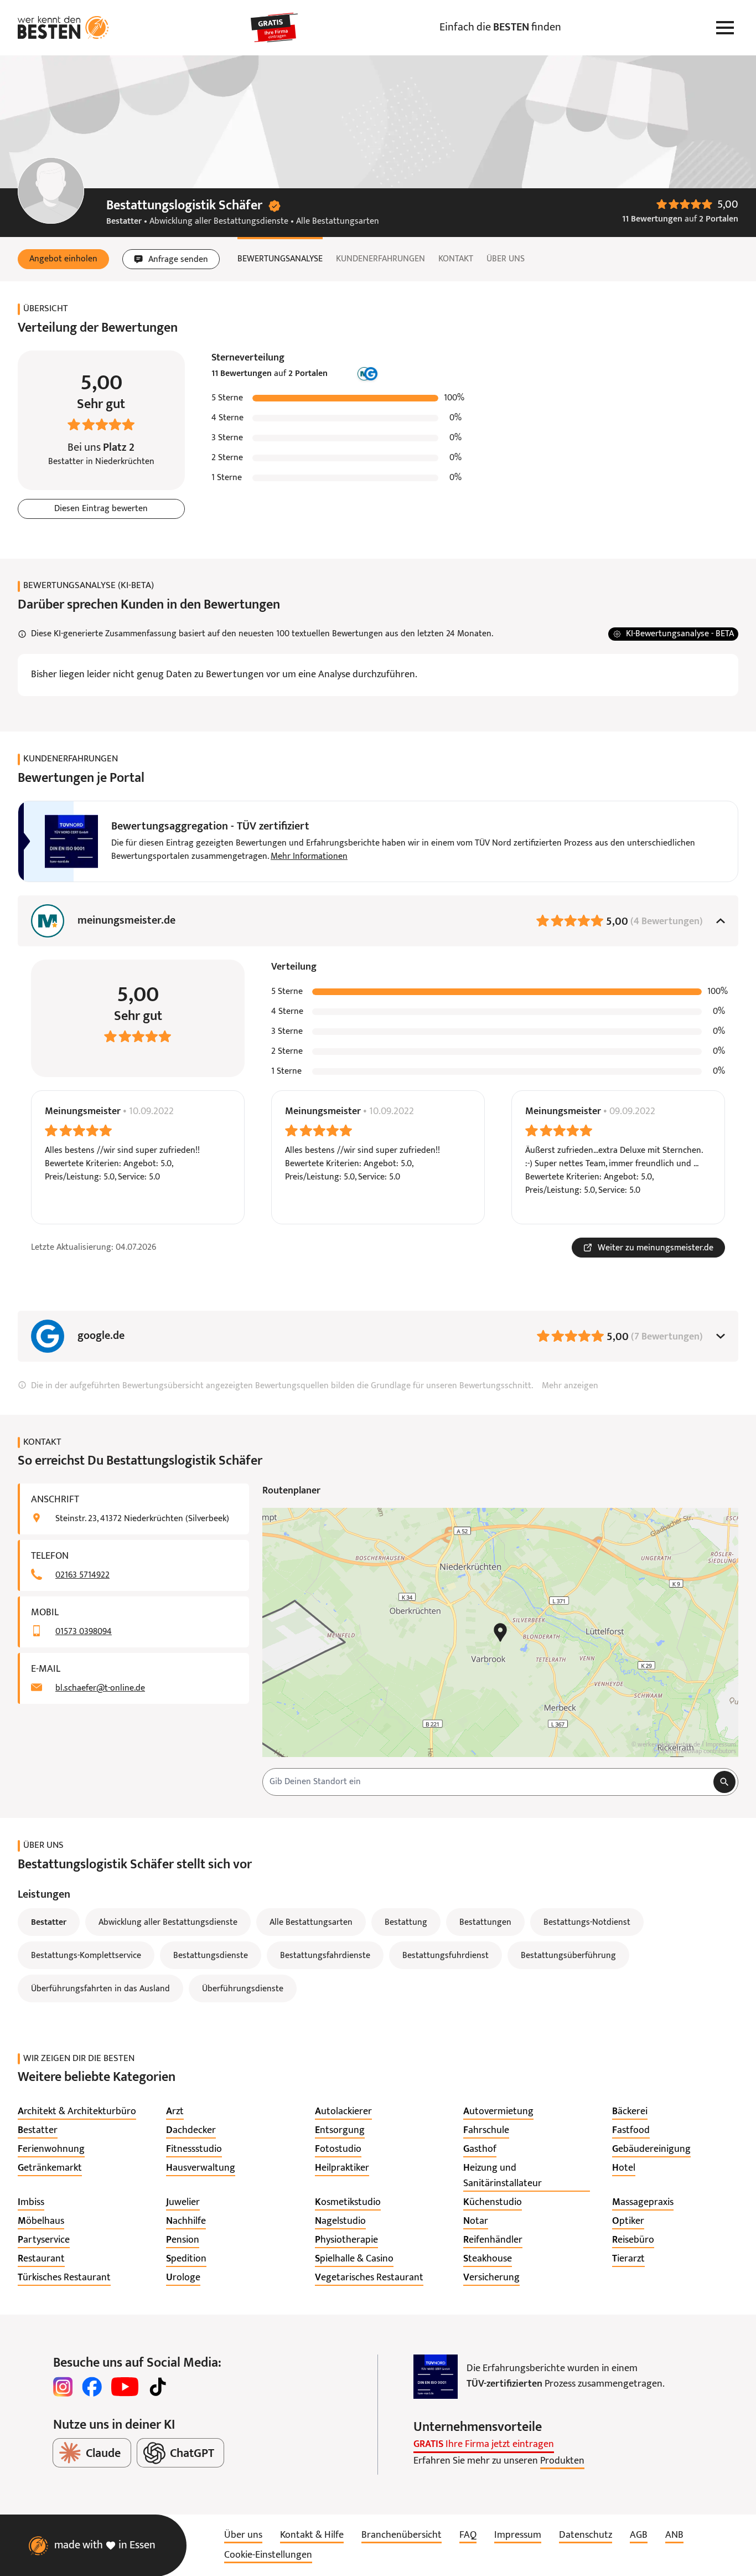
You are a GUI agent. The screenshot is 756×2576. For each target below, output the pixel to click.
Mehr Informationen (309, 857)
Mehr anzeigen (570, 1386)
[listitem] (77, 2112)
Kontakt (456, 259)
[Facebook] (92, 2387)
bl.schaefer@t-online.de (100, 1688)
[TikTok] (158, 2387)
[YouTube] (125, 2387)
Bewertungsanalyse (280, 259)
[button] (63, 259)
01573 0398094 (84, 1632)
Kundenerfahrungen (380, 259)
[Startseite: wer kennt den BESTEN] (63, 28)
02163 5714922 (82, 1575)
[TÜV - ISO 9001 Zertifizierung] (436, 2377)
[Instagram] (63, 2387)
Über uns (506, 259)
